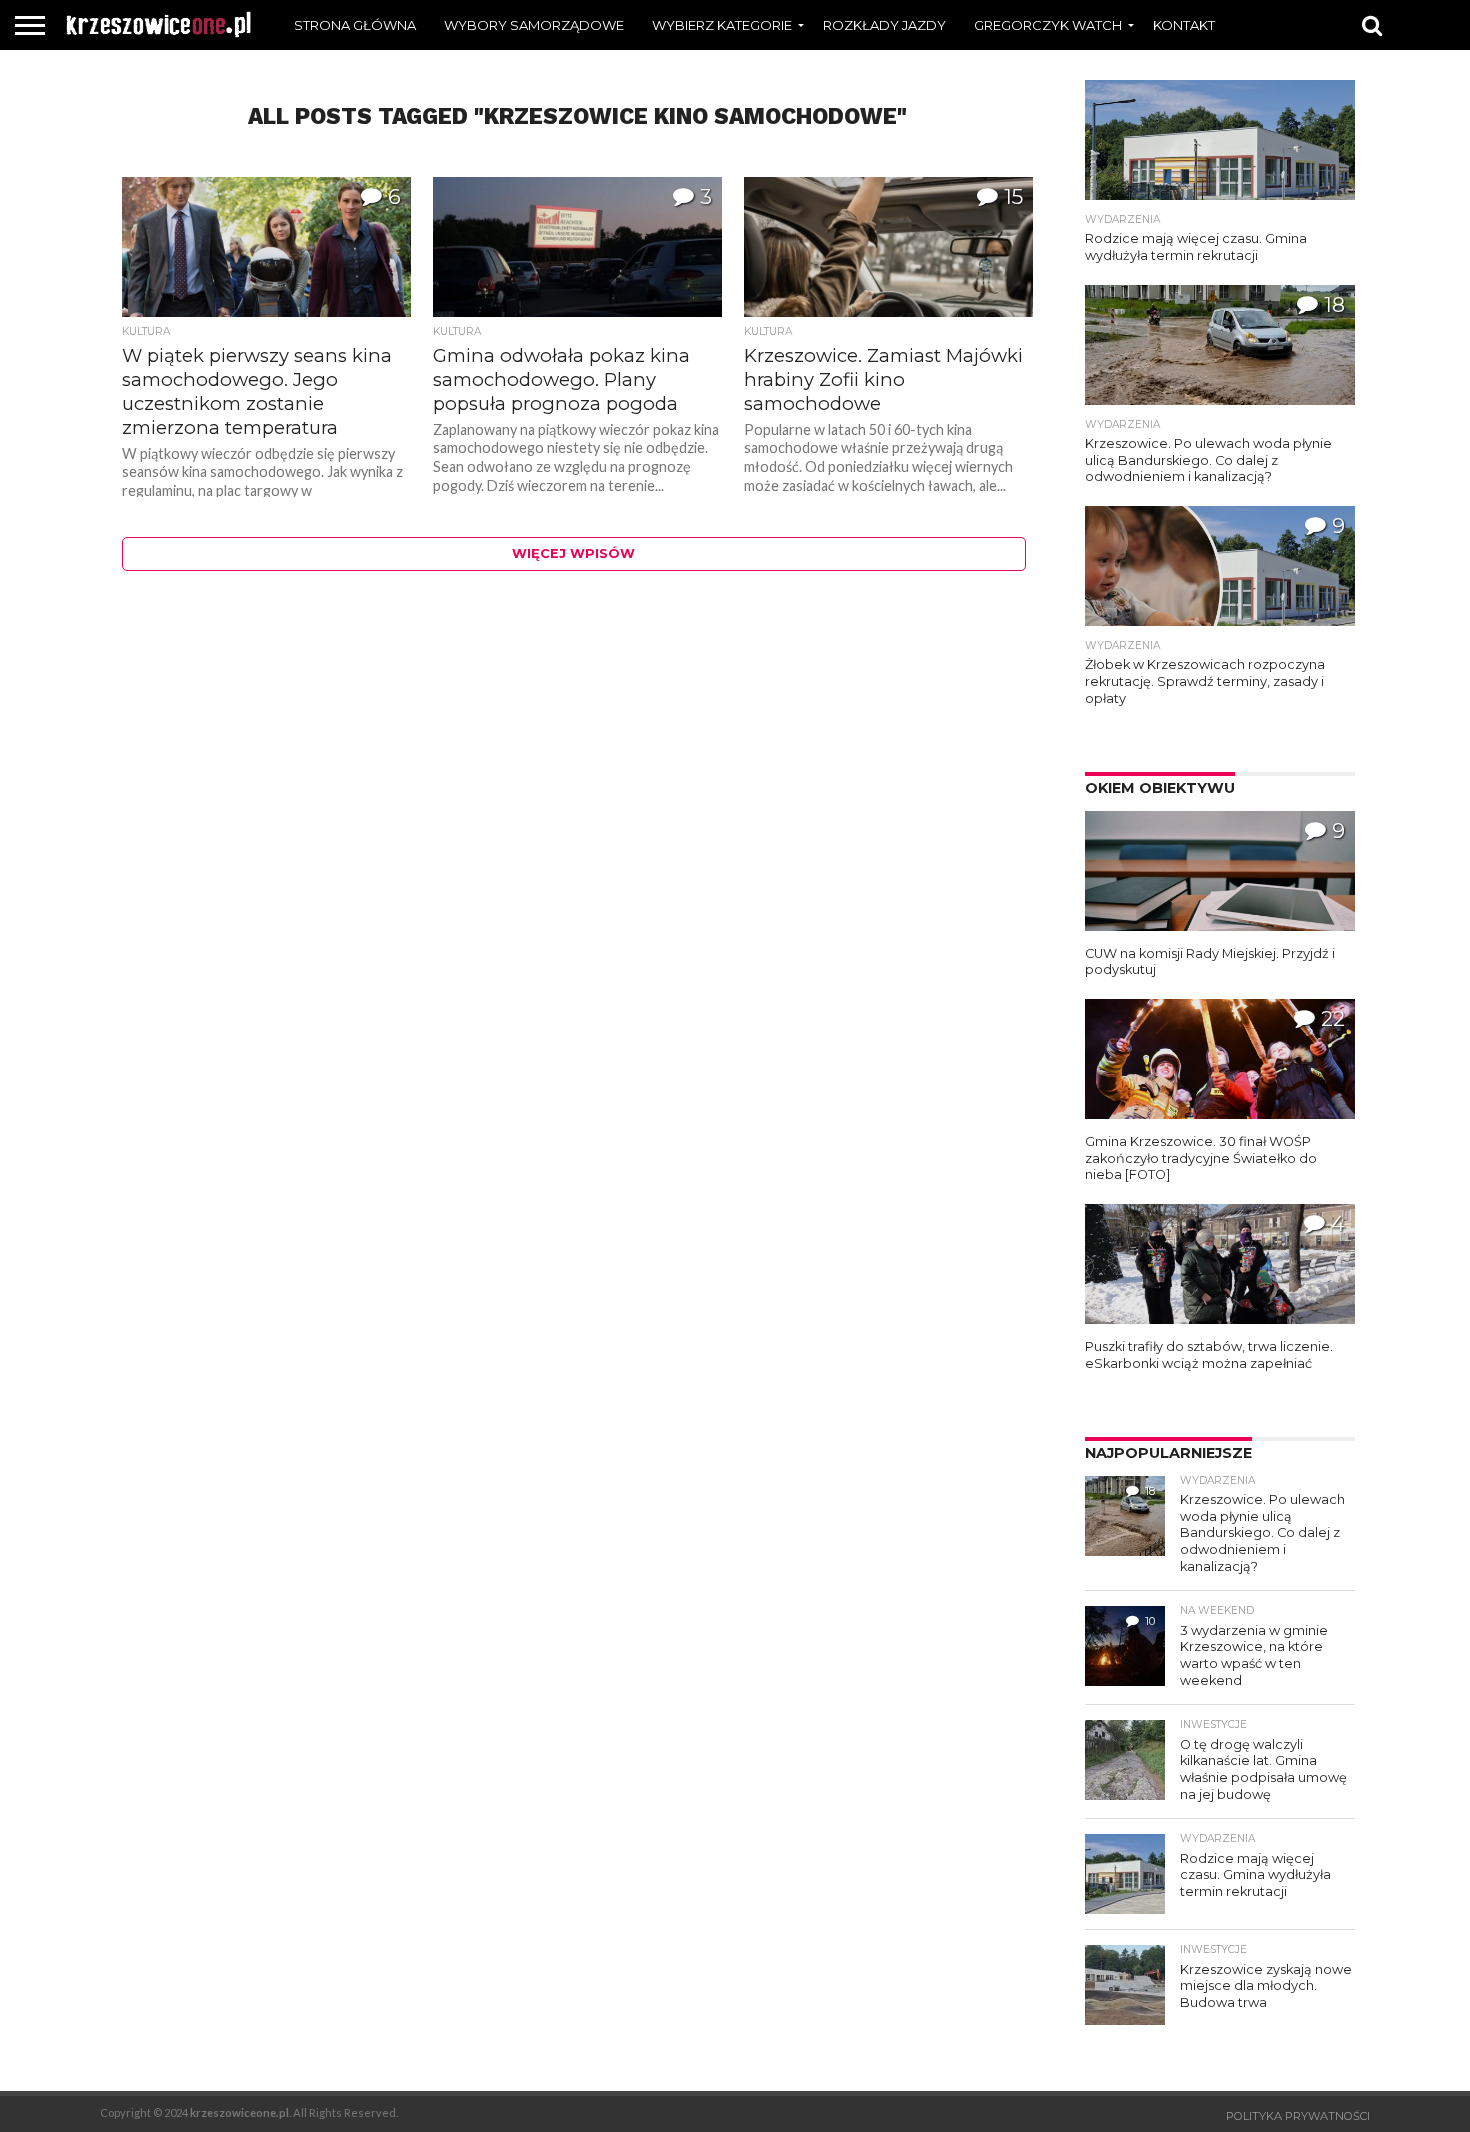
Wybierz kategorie (722, 25)
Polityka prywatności (1298, 2116)
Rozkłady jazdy (884, 25)
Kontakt (1184, 25)
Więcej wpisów (573, 553)
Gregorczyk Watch (1048, 25)
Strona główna (355, 25)
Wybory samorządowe (534, 25)
